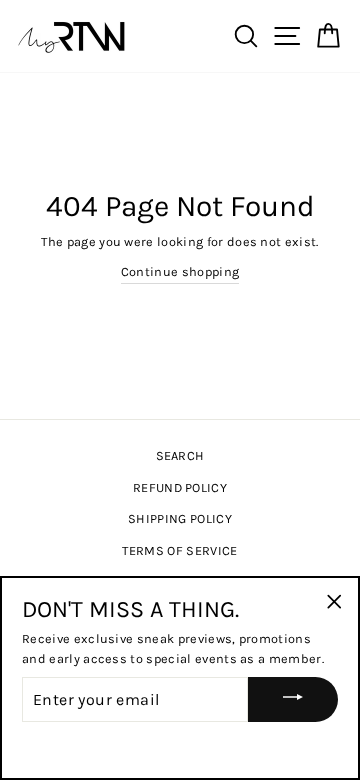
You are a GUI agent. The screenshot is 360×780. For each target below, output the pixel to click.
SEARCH (180, 455)
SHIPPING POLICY (180, 518)
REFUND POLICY (180, 487)
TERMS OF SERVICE (179, 550)
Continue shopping (180, 271)
